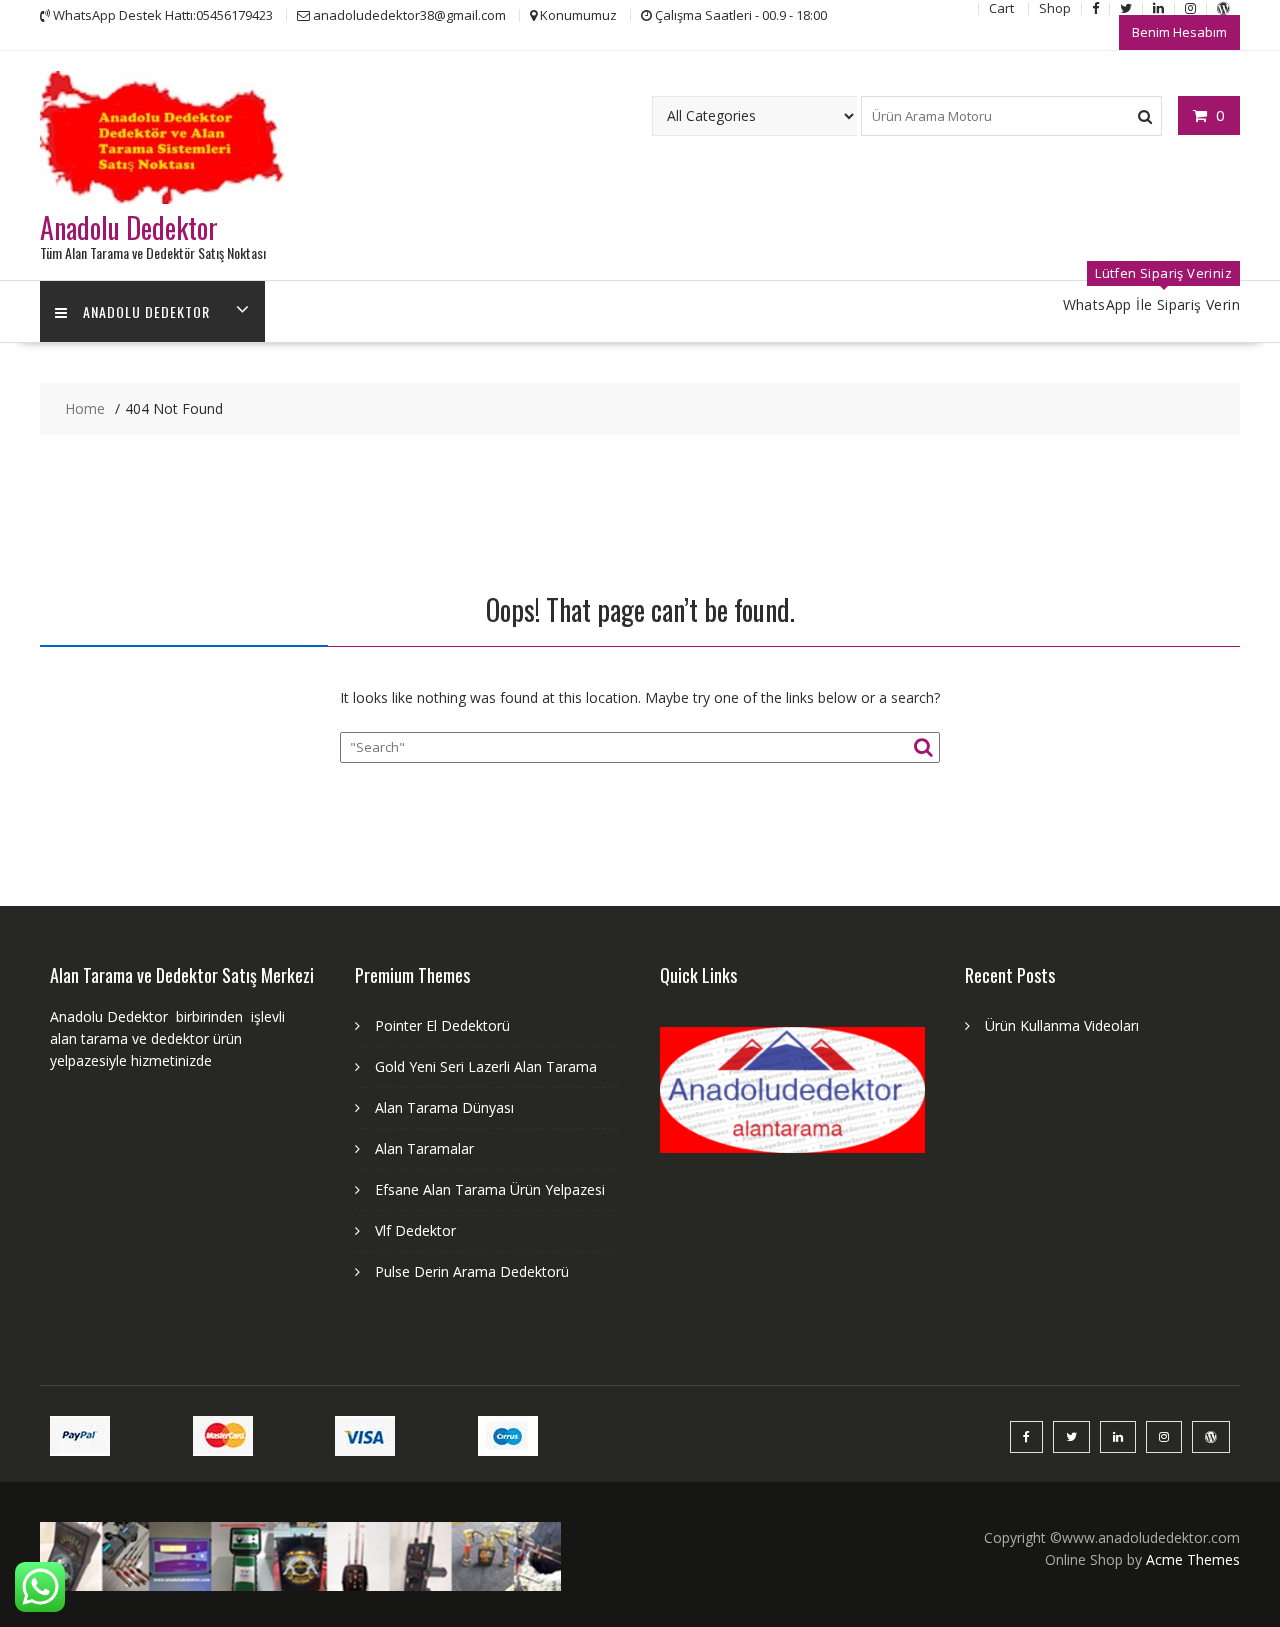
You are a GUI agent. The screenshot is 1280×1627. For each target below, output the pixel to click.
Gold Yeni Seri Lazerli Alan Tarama (486, 1066)
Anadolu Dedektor (129, 227)
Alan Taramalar (424, 1148)
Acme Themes (1193, 1559)
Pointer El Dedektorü (442, 1025)
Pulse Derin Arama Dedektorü (472, 1271)
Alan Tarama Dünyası (444, 1107)
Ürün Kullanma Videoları (1062, 1025)
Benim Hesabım (1179, 32)
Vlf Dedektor (415, 1230)
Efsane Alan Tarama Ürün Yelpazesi (490, 1189)
